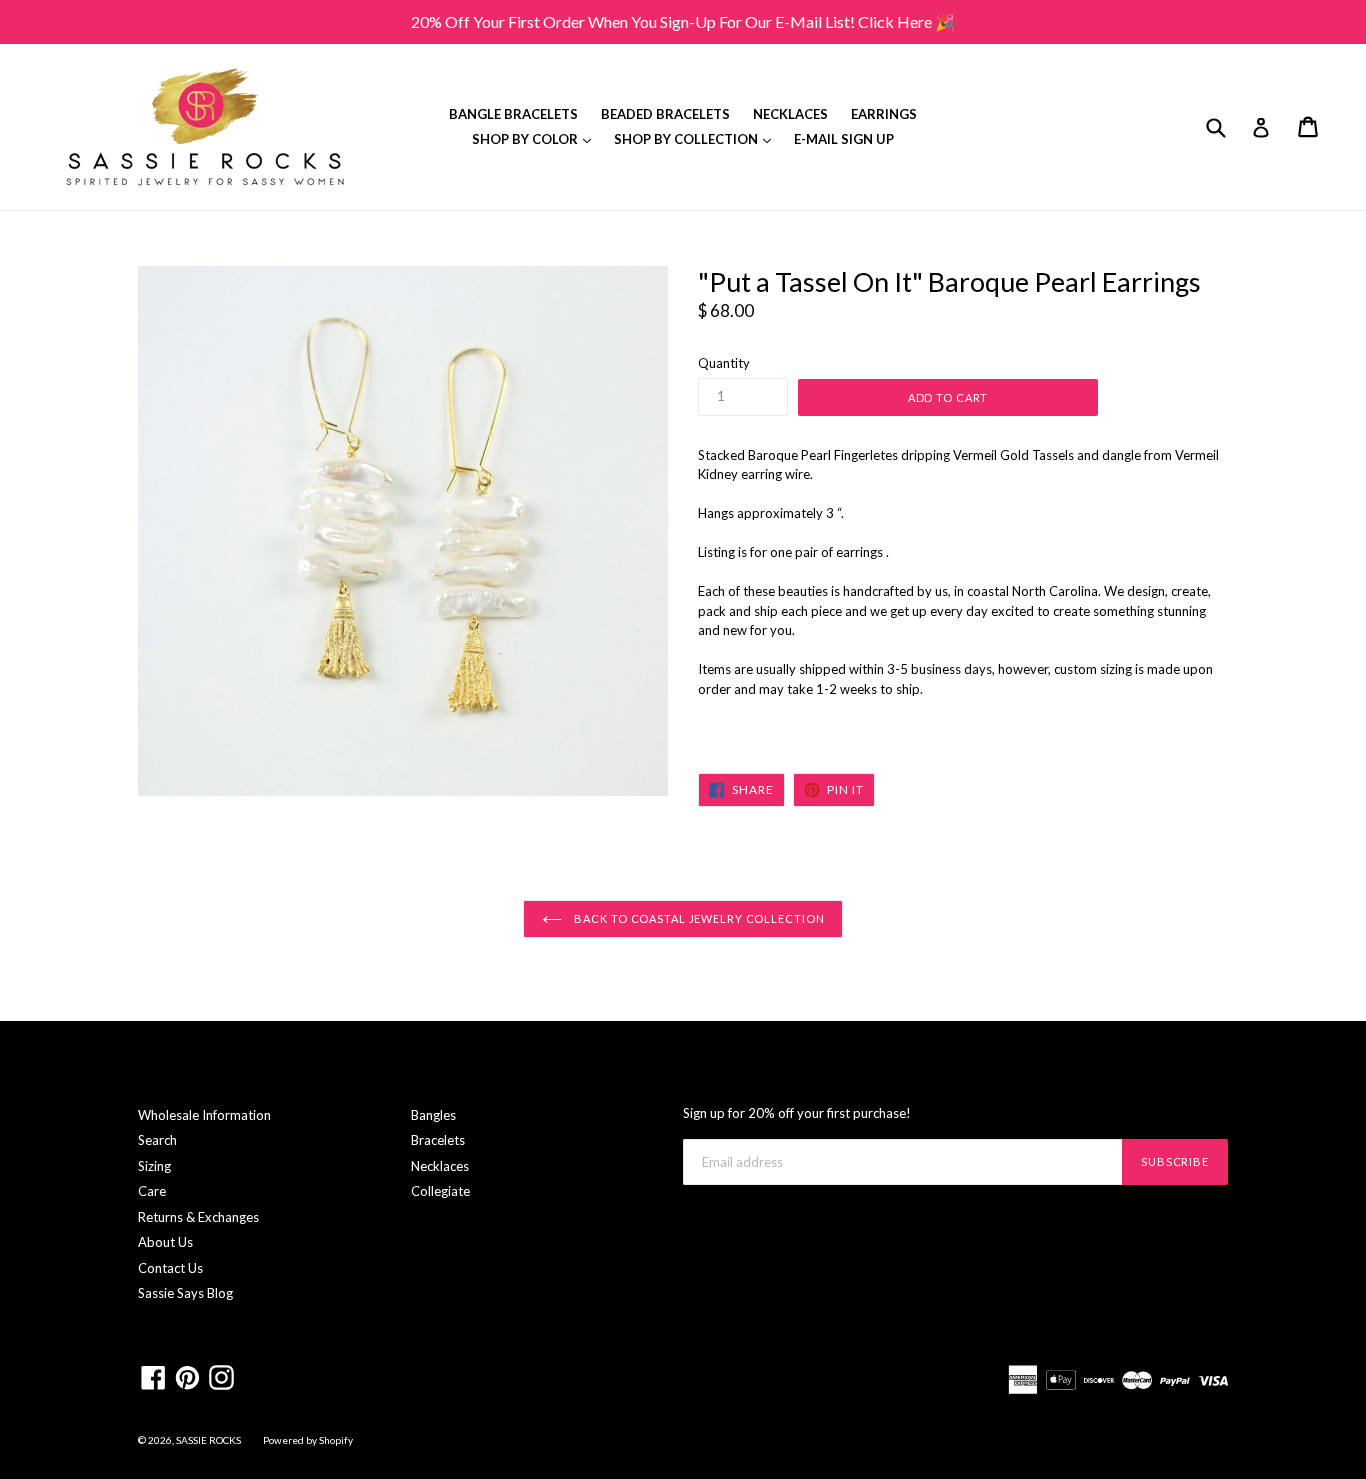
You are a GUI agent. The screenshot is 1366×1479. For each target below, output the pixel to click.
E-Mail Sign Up (844, 139)
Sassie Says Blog (185, 1293)
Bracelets (438, 1140)
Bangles (433, 1115)
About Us (165, 1242)
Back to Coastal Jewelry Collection (698, 918)
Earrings (884, 114)
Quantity (724, 363)
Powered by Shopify (308, 1440)
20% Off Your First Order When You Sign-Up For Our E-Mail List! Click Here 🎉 (683, 21)
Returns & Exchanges (198, 1217)
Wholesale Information (204, 1115)
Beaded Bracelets (665, 114)
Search (157, 1140)
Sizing (154, 1166)
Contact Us (170, 1268)
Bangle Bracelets (513, 114)
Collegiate (440, 1191)
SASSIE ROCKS (209, 1440)
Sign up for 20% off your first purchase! (797, 1113)
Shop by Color (536, 138)
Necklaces (790, 114)
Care (152, 1191)
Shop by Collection (697, 138)
